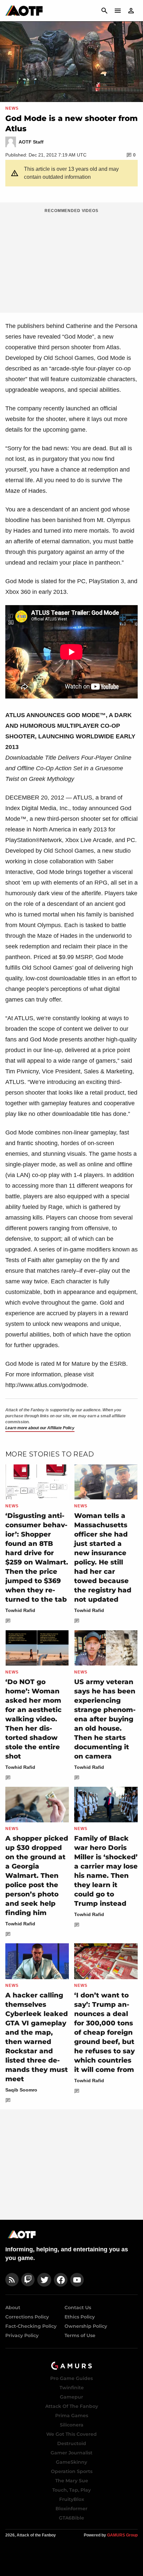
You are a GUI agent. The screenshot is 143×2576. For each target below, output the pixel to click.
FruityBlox (72, 2499)
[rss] (12, 2280)
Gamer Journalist (71, 2453)
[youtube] (77, 2280)
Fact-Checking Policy (31, 2326)
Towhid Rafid (20, 1610)
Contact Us (78, 2308)
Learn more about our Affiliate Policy (40, 1428)
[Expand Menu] (118, 11)
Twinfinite (72, 2388)
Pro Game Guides (71, 2378)
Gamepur (71, 2397)
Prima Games (72, 2415)
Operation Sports (72, 2471)
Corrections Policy (27, 2317)
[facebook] (61, 2280)
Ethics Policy (80, 2317)
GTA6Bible (71, 2518)
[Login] (131, 11)
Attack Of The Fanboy (72, 2406)
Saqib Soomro (21, 2090)
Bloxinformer (71, 2509)
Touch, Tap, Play (71, 2490)
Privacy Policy (22, 2335)
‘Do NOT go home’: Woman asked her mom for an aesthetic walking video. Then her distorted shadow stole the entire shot (33, 1719)
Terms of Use (80, 2335)
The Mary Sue (72, 2481)
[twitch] (28, 2280)
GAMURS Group (122, 2535)
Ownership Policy (86, 2326)
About (13, 2308)
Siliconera (72, 2425)
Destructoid (72, 2443)
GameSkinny (71, 2462)
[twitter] (44, 2280)
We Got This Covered (71, 2434)
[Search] (104, 11)
